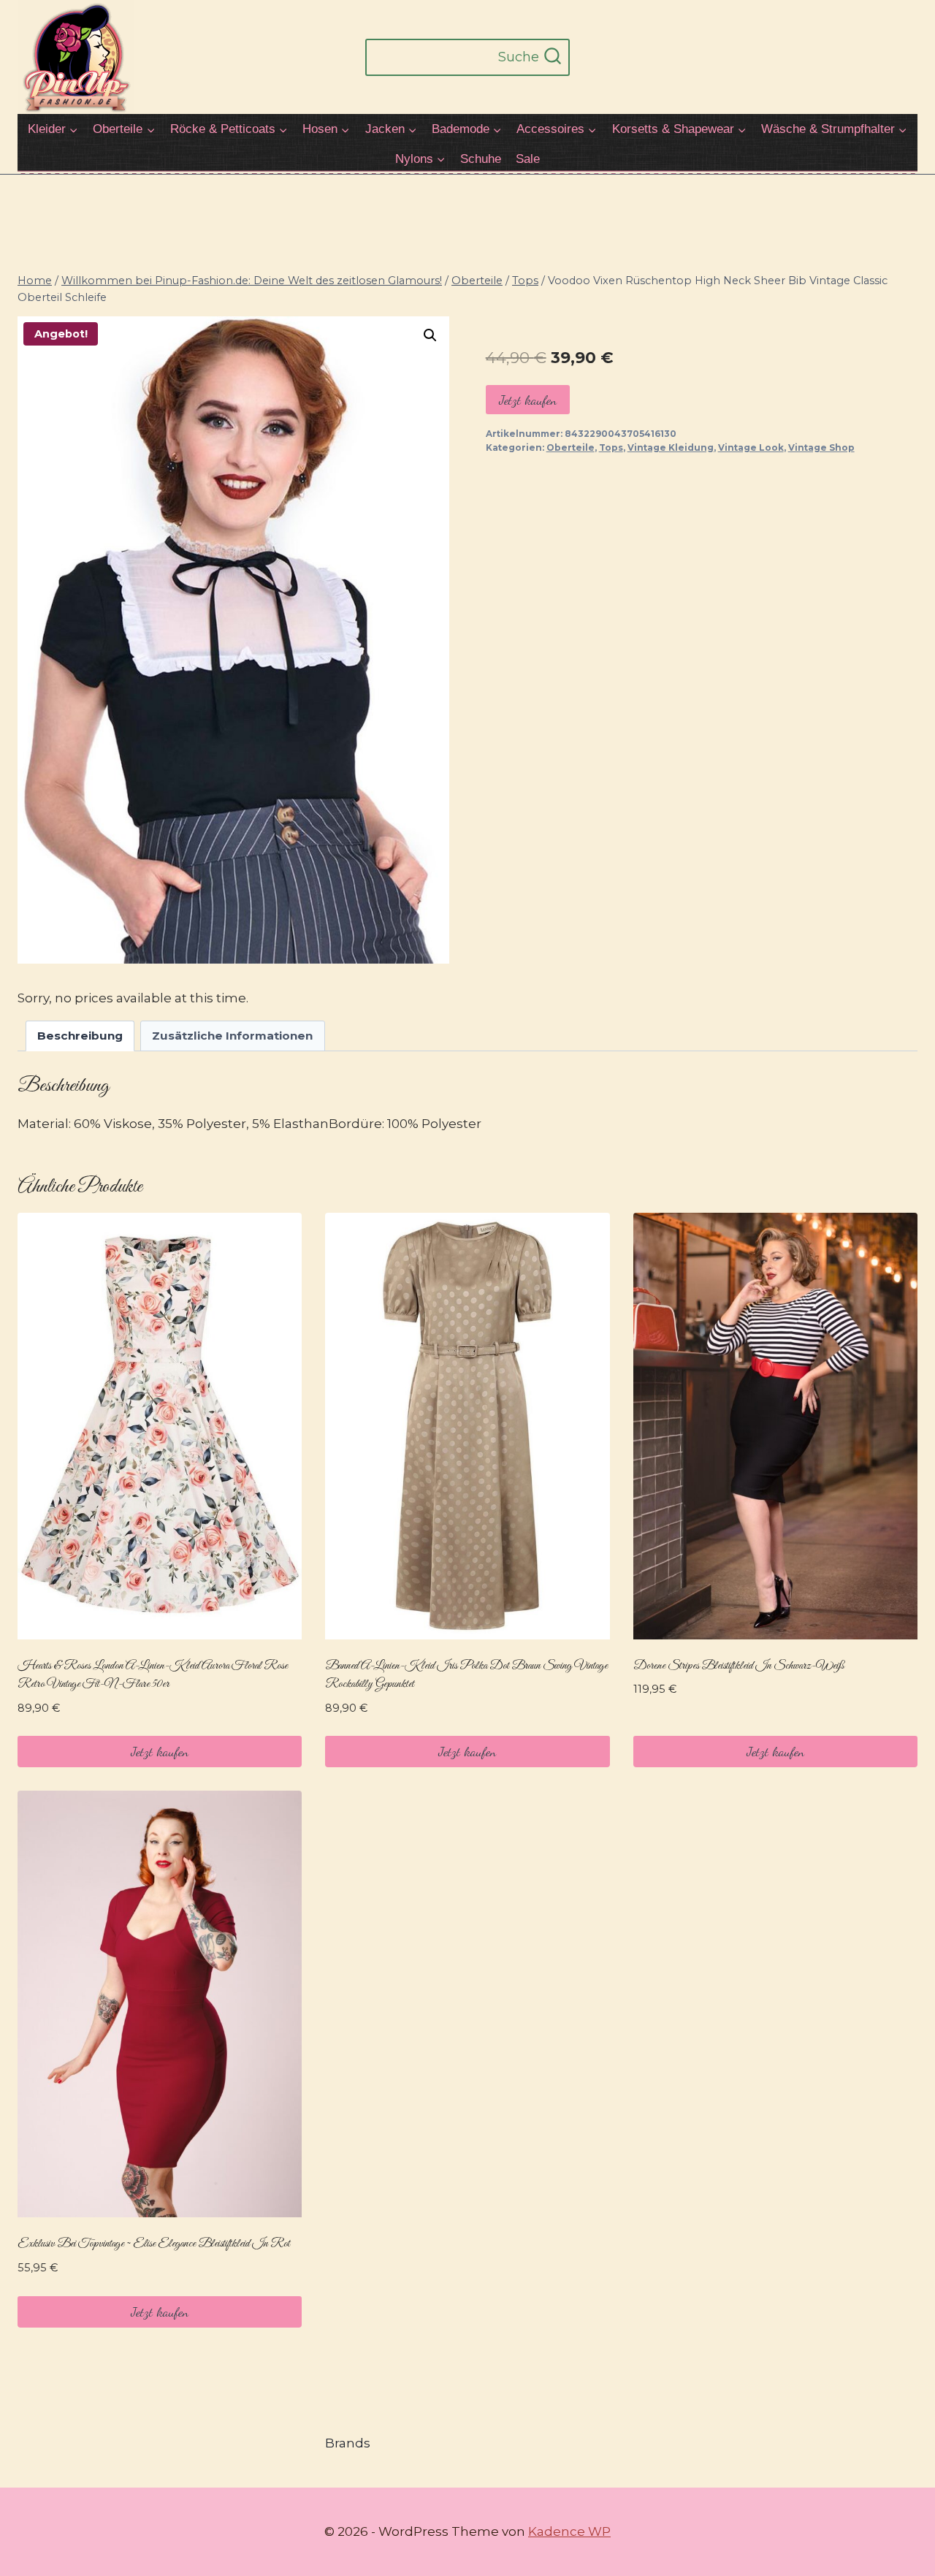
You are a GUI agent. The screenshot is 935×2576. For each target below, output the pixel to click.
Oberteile (570, 447)
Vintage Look (751, 447)
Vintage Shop (821, 447)
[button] (430, 335)
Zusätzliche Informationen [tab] (232, 1036)
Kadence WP (569, 2531)
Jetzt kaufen (528, 400)
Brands (348, 2443)
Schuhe (481, 159)
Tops (611, 447)
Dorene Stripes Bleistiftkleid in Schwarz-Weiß (739, 1666)
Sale (528, 159)
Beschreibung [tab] (80, 1036)
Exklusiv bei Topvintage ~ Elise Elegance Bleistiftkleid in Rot (154, 2244)
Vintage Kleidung (671, 447)
